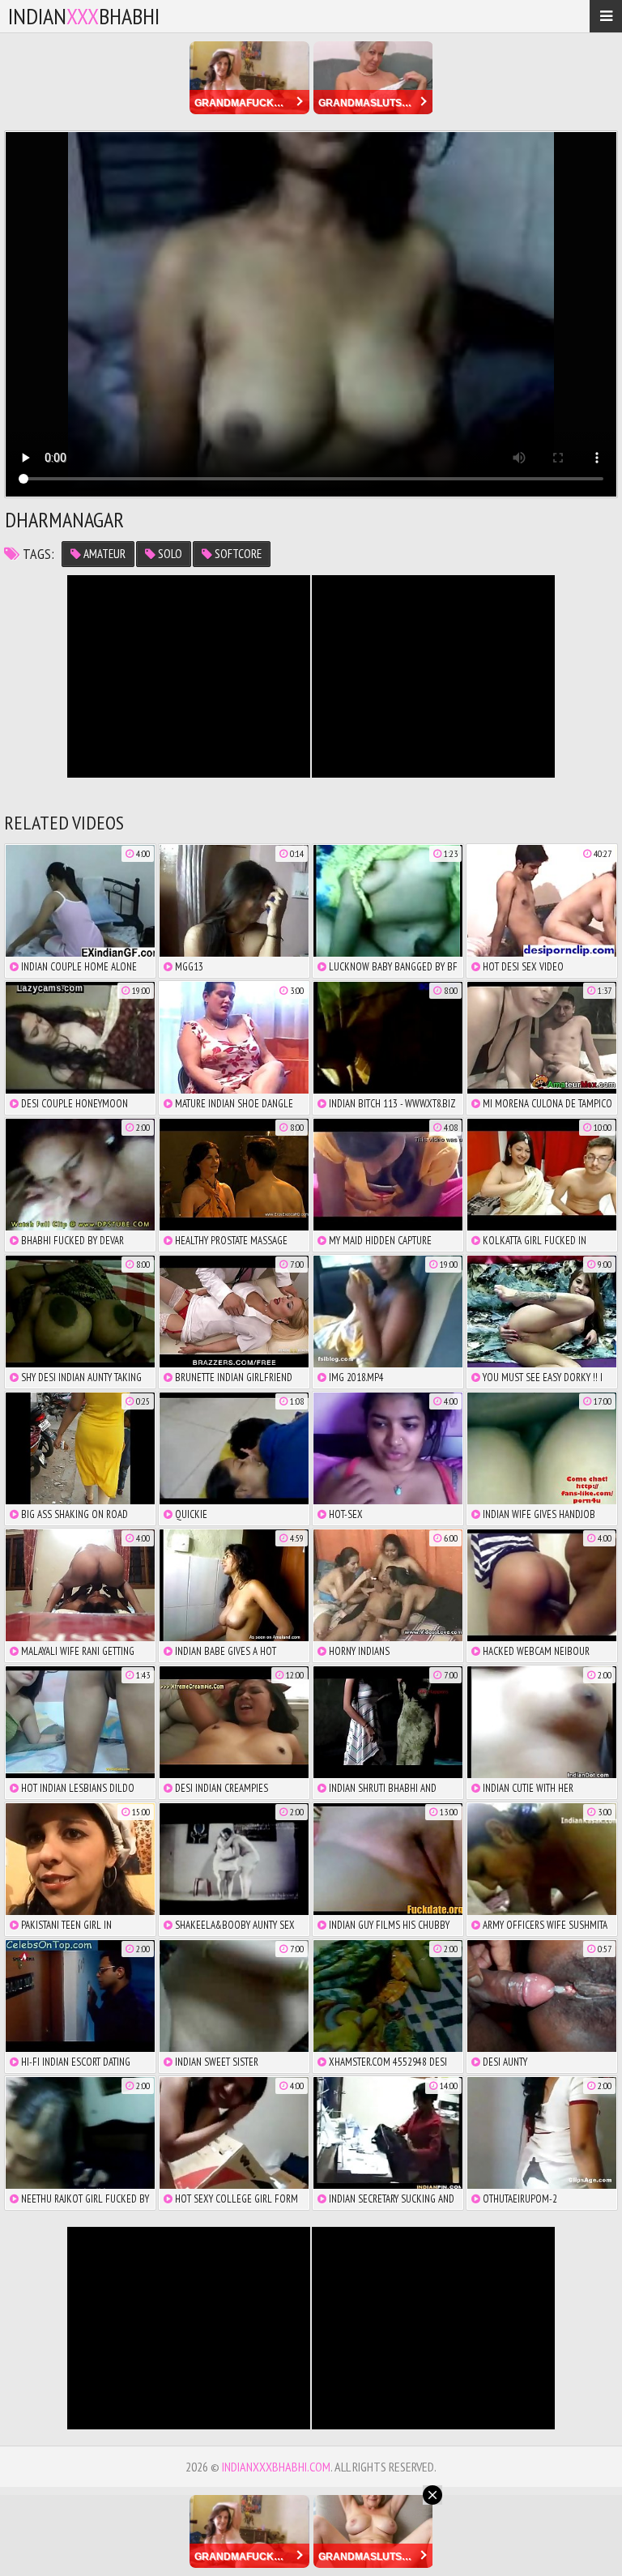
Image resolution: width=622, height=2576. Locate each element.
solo (169, 554)
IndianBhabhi (84, 16)
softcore (237, 554)
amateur (103, 554)
